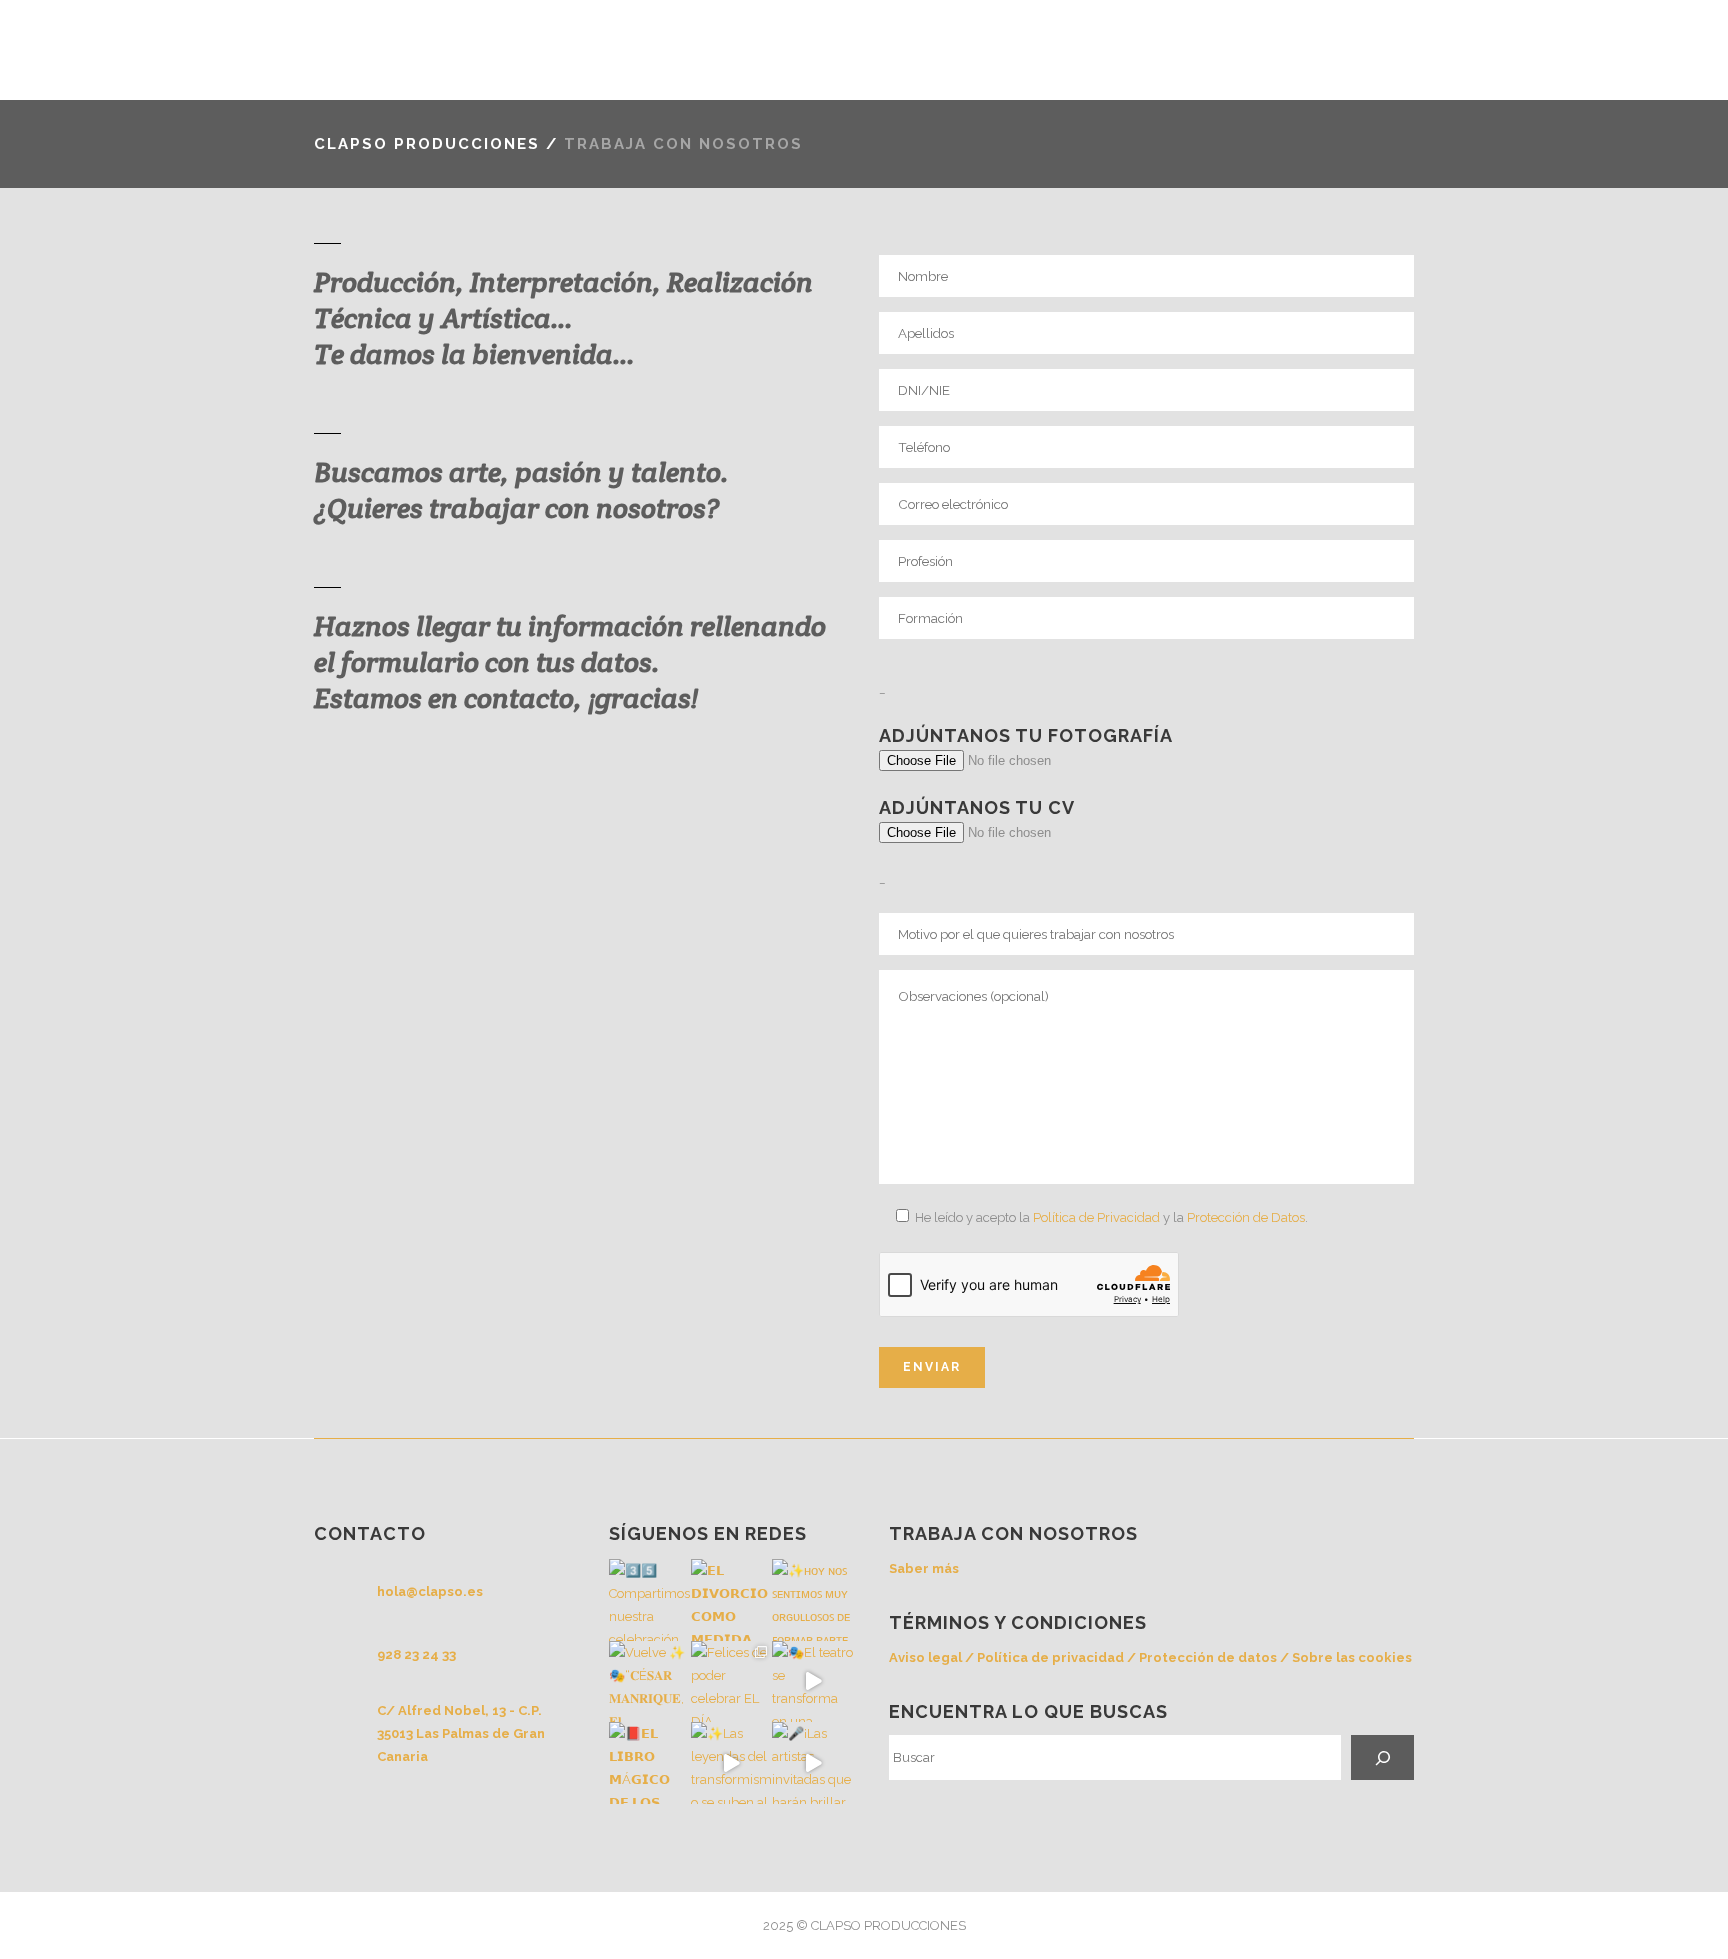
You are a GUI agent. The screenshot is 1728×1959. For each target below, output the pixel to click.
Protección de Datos (1246, 1217)
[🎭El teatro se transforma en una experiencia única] (813, 1682)
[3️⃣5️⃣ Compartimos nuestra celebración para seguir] (650, 1600)
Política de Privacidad (1096, 1217)
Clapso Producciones (427, 144)
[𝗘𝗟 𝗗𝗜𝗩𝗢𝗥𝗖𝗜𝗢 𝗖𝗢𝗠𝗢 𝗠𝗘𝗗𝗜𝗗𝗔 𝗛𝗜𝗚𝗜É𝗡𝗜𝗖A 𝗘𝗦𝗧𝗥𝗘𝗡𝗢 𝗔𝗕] (732, 1600)
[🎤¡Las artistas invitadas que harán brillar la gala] (813, 1763)
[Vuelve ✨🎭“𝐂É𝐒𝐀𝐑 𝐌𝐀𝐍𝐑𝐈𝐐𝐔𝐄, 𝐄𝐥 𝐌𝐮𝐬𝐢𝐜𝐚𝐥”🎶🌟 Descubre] (650, 1682)
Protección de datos (1208, 1657)
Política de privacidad (1050, 1657)
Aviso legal (925, 1657)
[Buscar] (1382, 1757)
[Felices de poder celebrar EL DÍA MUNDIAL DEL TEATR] (732, 1682)
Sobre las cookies (1352, 1657)
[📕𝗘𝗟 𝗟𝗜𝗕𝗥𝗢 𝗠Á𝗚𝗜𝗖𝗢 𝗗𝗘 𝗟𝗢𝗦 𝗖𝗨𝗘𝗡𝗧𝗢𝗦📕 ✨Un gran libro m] (650, 1763)
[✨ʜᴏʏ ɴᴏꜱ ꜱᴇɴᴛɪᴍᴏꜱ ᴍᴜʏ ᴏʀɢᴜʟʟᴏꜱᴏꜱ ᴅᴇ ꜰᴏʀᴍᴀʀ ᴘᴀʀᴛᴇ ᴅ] (813, 1600)
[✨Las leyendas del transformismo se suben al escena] (732, 1763)
